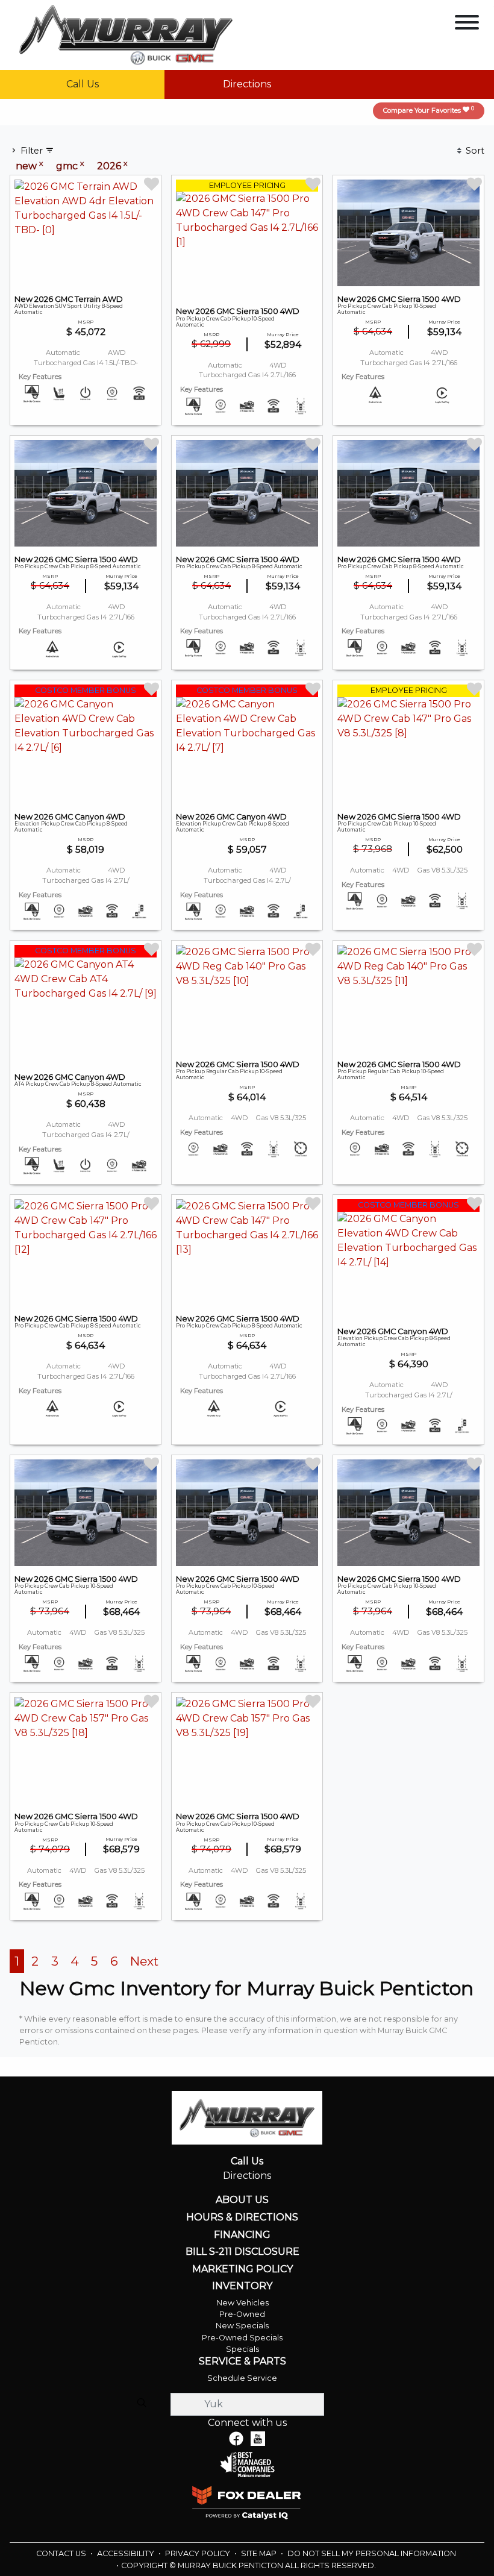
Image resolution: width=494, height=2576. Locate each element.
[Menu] (467, 24)
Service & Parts (242, 2361)
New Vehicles (242, 2303)
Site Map (260, 2553)
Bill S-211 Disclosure (242, 2252)
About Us (242, 2200)
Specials (242, 2349)
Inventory (242, 2286)
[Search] (142, 2404)
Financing (242, 2235)
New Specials (242, 2326)
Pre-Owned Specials (242, 2338)
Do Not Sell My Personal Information (372, 2553)
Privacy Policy (199, 2553)
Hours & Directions (242, 2217)
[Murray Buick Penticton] (126, 34)
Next (144, 1961)
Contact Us (62, 2553)
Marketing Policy (242, 2269)
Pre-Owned (242, 2314)
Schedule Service (242, 2378)
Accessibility (127, 2553)
